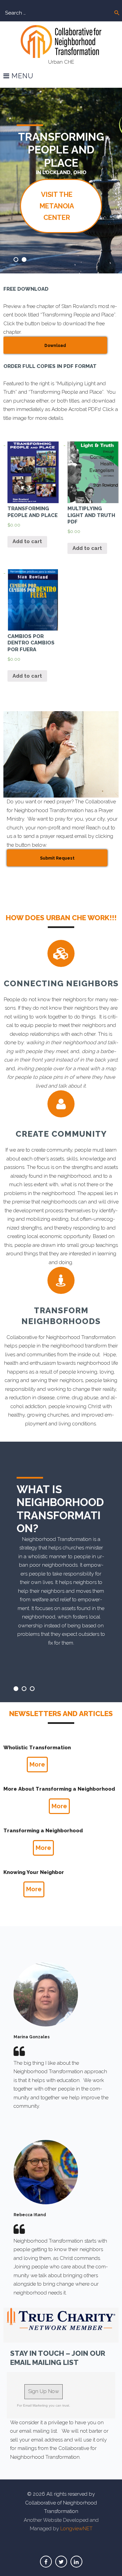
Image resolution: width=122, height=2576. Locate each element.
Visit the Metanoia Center (57, 206)
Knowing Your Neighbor (34, 1872)
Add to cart (27, 541)
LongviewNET (76, 2529)
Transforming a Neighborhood (43, 1831)
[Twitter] (61, 2562)
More (37, 1764)
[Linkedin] (76, 2562)
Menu (22, 76)
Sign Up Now (44, 2391)
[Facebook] (46, 2562)
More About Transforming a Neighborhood (59, 1789)
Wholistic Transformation (37, 1748)
